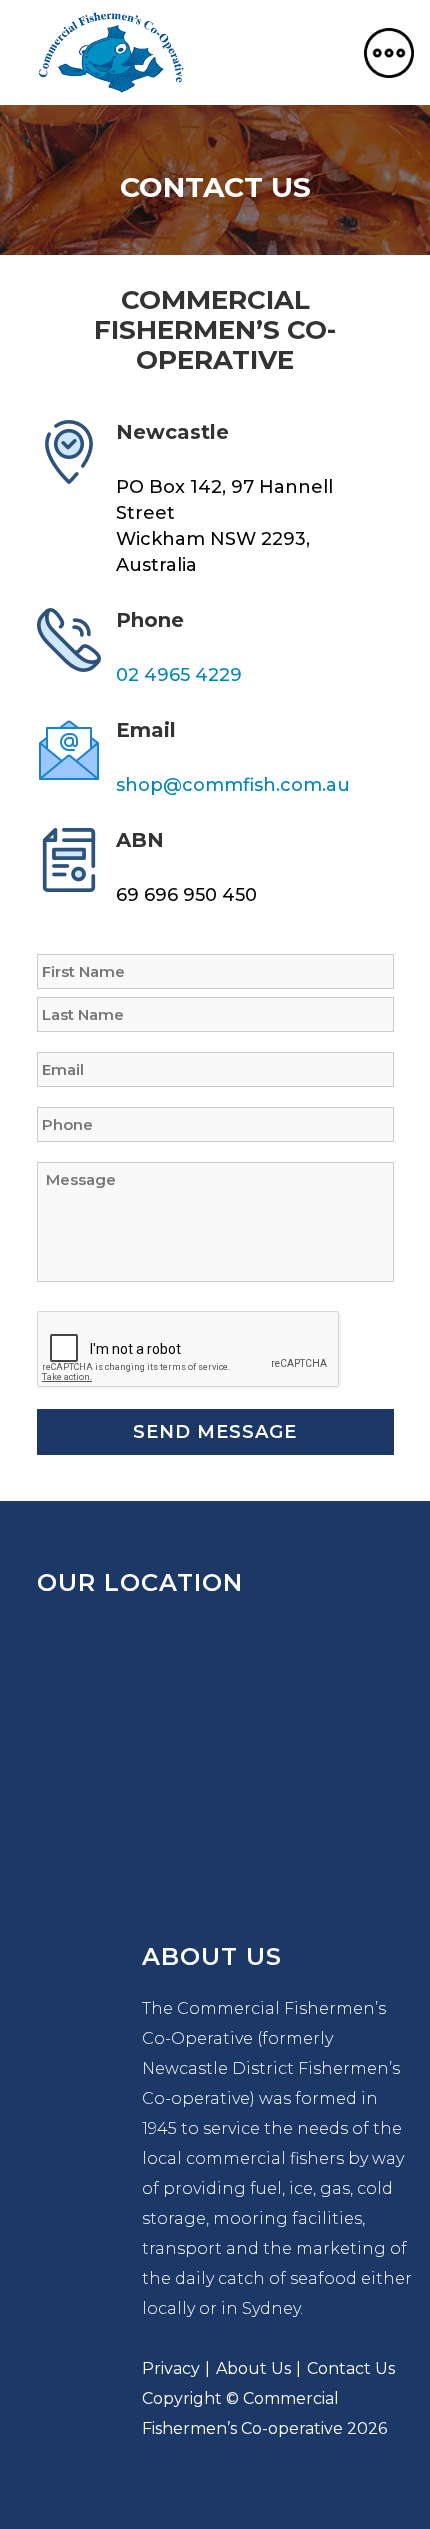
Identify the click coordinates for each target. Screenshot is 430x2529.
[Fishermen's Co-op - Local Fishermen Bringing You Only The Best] (111, 52)
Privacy (171, 2368)
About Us (253, 2368)
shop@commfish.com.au (233, 785)
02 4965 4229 (179, 675)
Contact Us (351, 2368)
